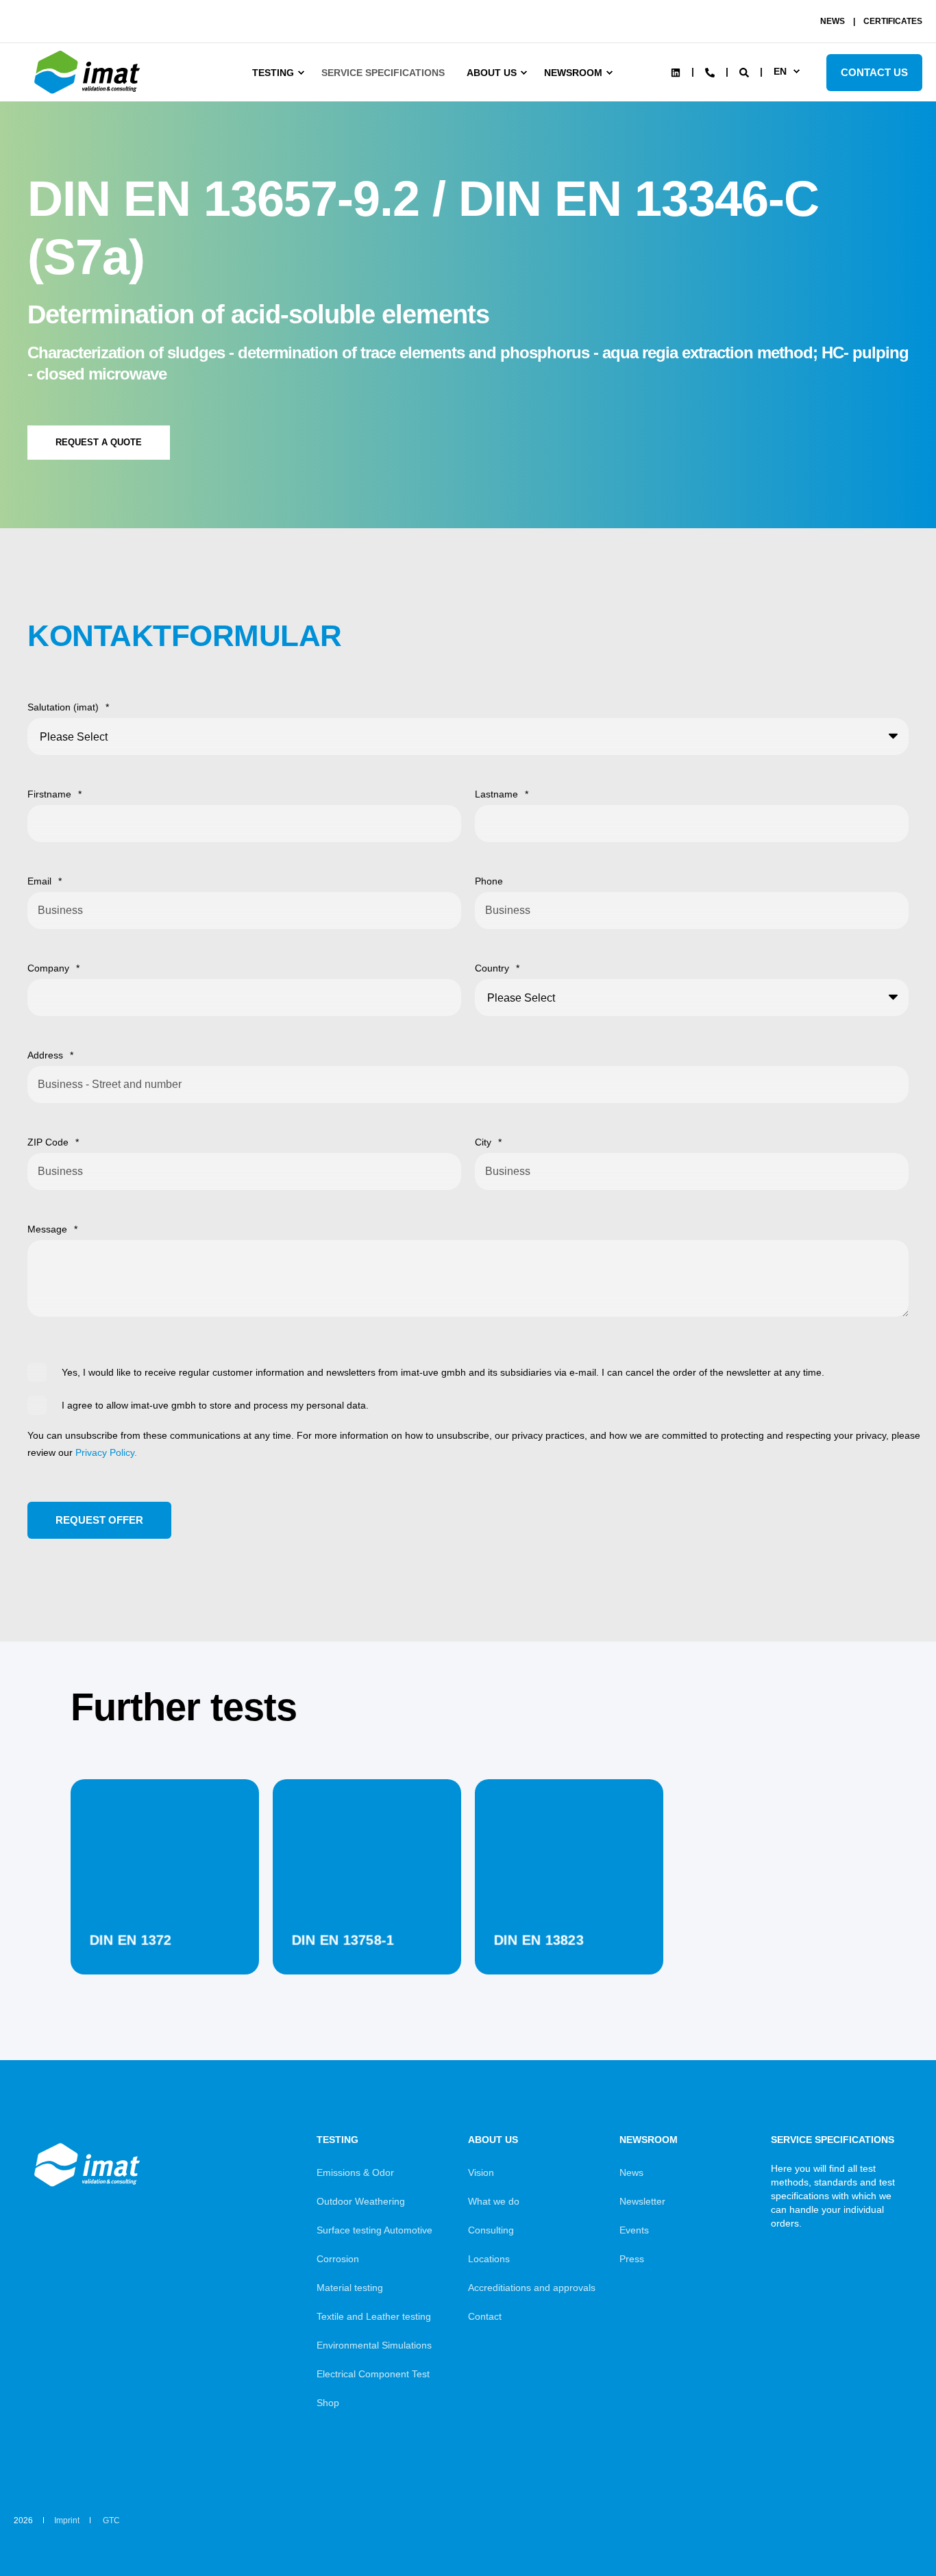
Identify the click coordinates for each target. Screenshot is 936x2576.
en (780, 71)
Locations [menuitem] (489, 2259)
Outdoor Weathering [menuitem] (361, 2201)
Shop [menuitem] (328, 2403)
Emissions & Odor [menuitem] (355, 2172)
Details (165, 1940)
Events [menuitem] (634, 2230)
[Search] (746, 71)
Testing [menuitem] (273, 73)
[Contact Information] (710, 71)
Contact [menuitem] (485, 2316)
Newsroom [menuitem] (573, 73)
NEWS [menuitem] (833, 21)
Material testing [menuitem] (350, 2288)
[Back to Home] (89, 94)
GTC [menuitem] (111, 2521)
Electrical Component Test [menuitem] (373, 2374)
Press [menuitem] (632, 2259)
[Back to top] (888, 2528)
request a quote (99, 442)
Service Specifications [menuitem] (383, 73)
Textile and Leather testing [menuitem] (374, 2316)
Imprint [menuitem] (67, 2521)
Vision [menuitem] (481, 2172)
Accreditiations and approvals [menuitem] (532, 2288)
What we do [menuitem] (494, 2201)
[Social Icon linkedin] (676, 73)
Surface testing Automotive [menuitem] (374, 2230)
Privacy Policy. (106, 1452)
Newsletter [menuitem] (642, 2201)
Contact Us (874, 72)
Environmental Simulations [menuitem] (374, 2345)
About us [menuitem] (492, 73)
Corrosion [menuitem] (338, 2259)
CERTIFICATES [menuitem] (893, 21)
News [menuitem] (631, 2172)
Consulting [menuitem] (491, 2230)
